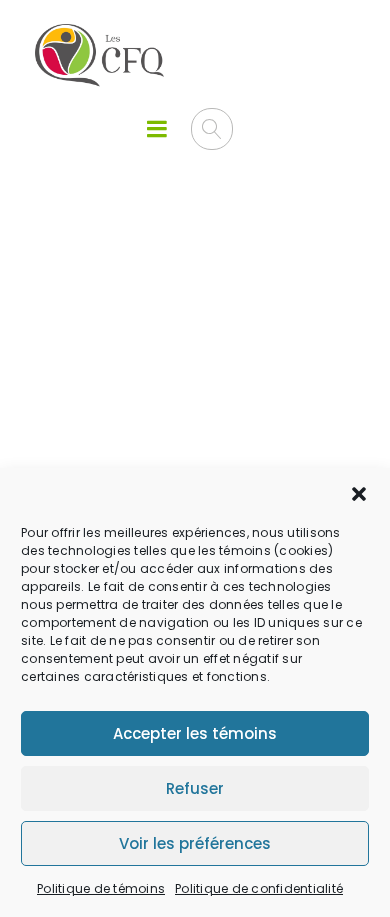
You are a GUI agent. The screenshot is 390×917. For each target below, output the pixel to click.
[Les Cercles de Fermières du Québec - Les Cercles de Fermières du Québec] (100, 56)
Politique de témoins (101, 888)
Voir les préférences (195, 843)
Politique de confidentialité (259, 888)
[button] (359, 494)
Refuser (195, 788)
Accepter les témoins (195, 733)
